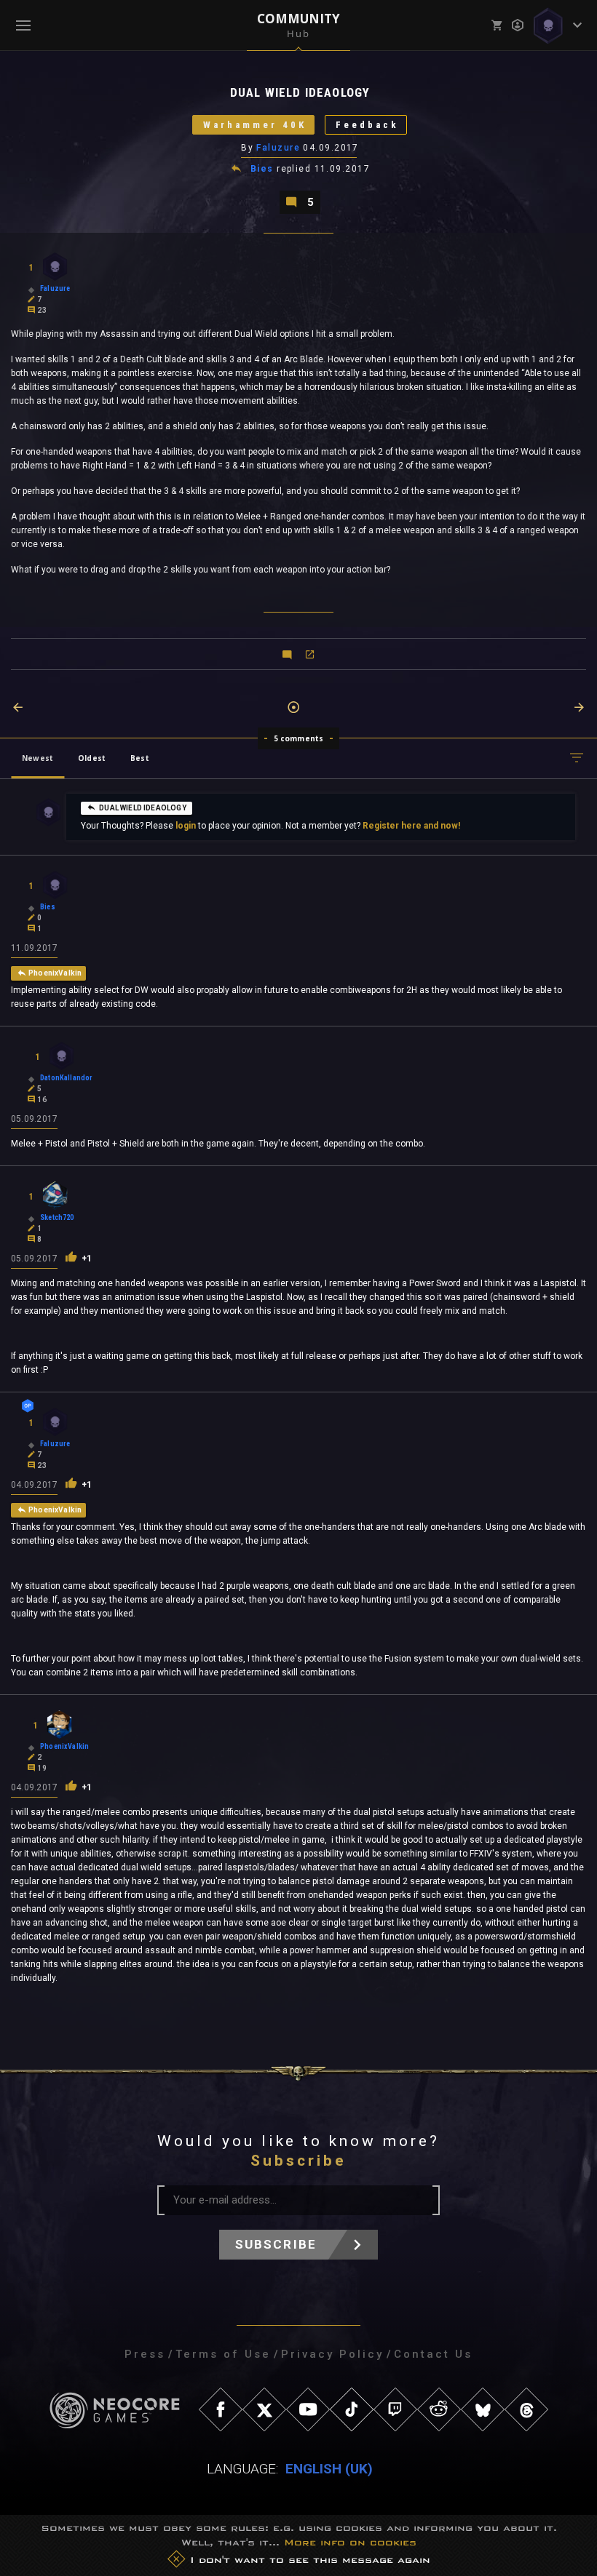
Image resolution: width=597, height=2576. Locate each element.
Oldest (92, 758)
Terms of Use (223, 2354)
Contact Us (433, 2354)
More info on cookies (350, 2542)
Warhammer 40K (255, 125)
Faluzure (278, 148)
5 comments (299, 738)
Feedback (367, 125)
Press (145, 2354)
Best (140, 758)
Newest (37, 758)
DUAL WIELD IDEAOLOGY (143, 808)
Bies (262, 169)
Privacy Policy (332, 2354)
